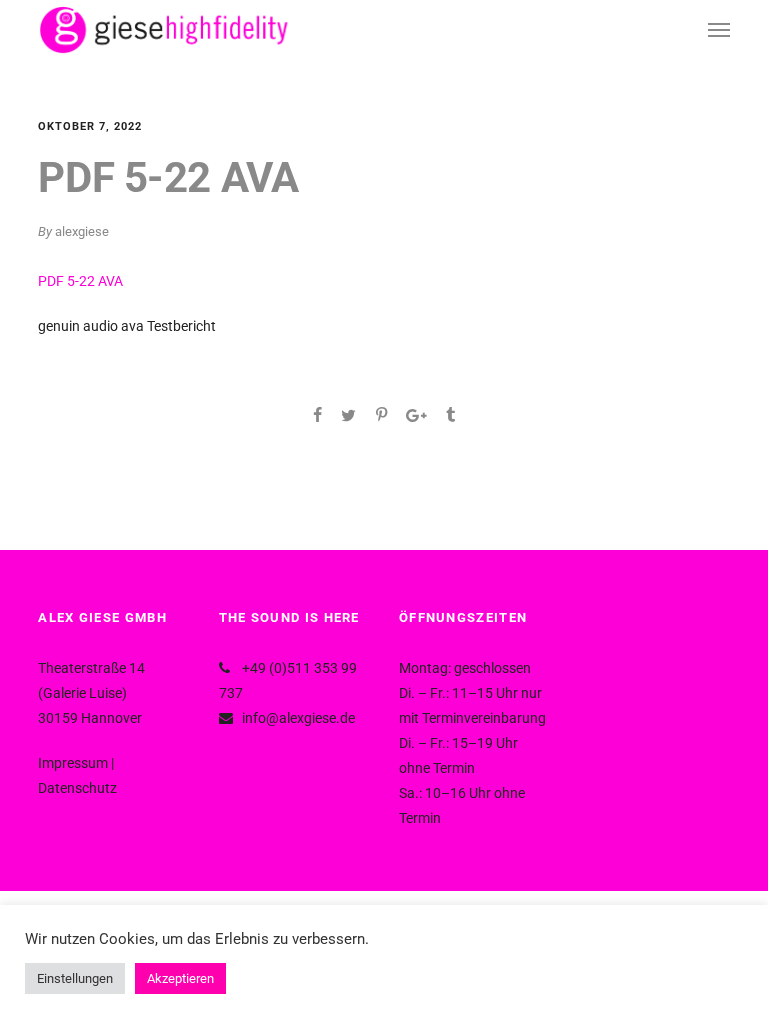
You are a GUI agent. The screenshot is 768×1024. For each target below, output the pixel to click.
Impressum (73, 763)
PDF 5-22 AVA (80, 281)
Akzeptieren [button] (180, 978)
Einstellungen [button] (75, 978)
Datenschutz (77, 788)
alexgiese (82, 231)
